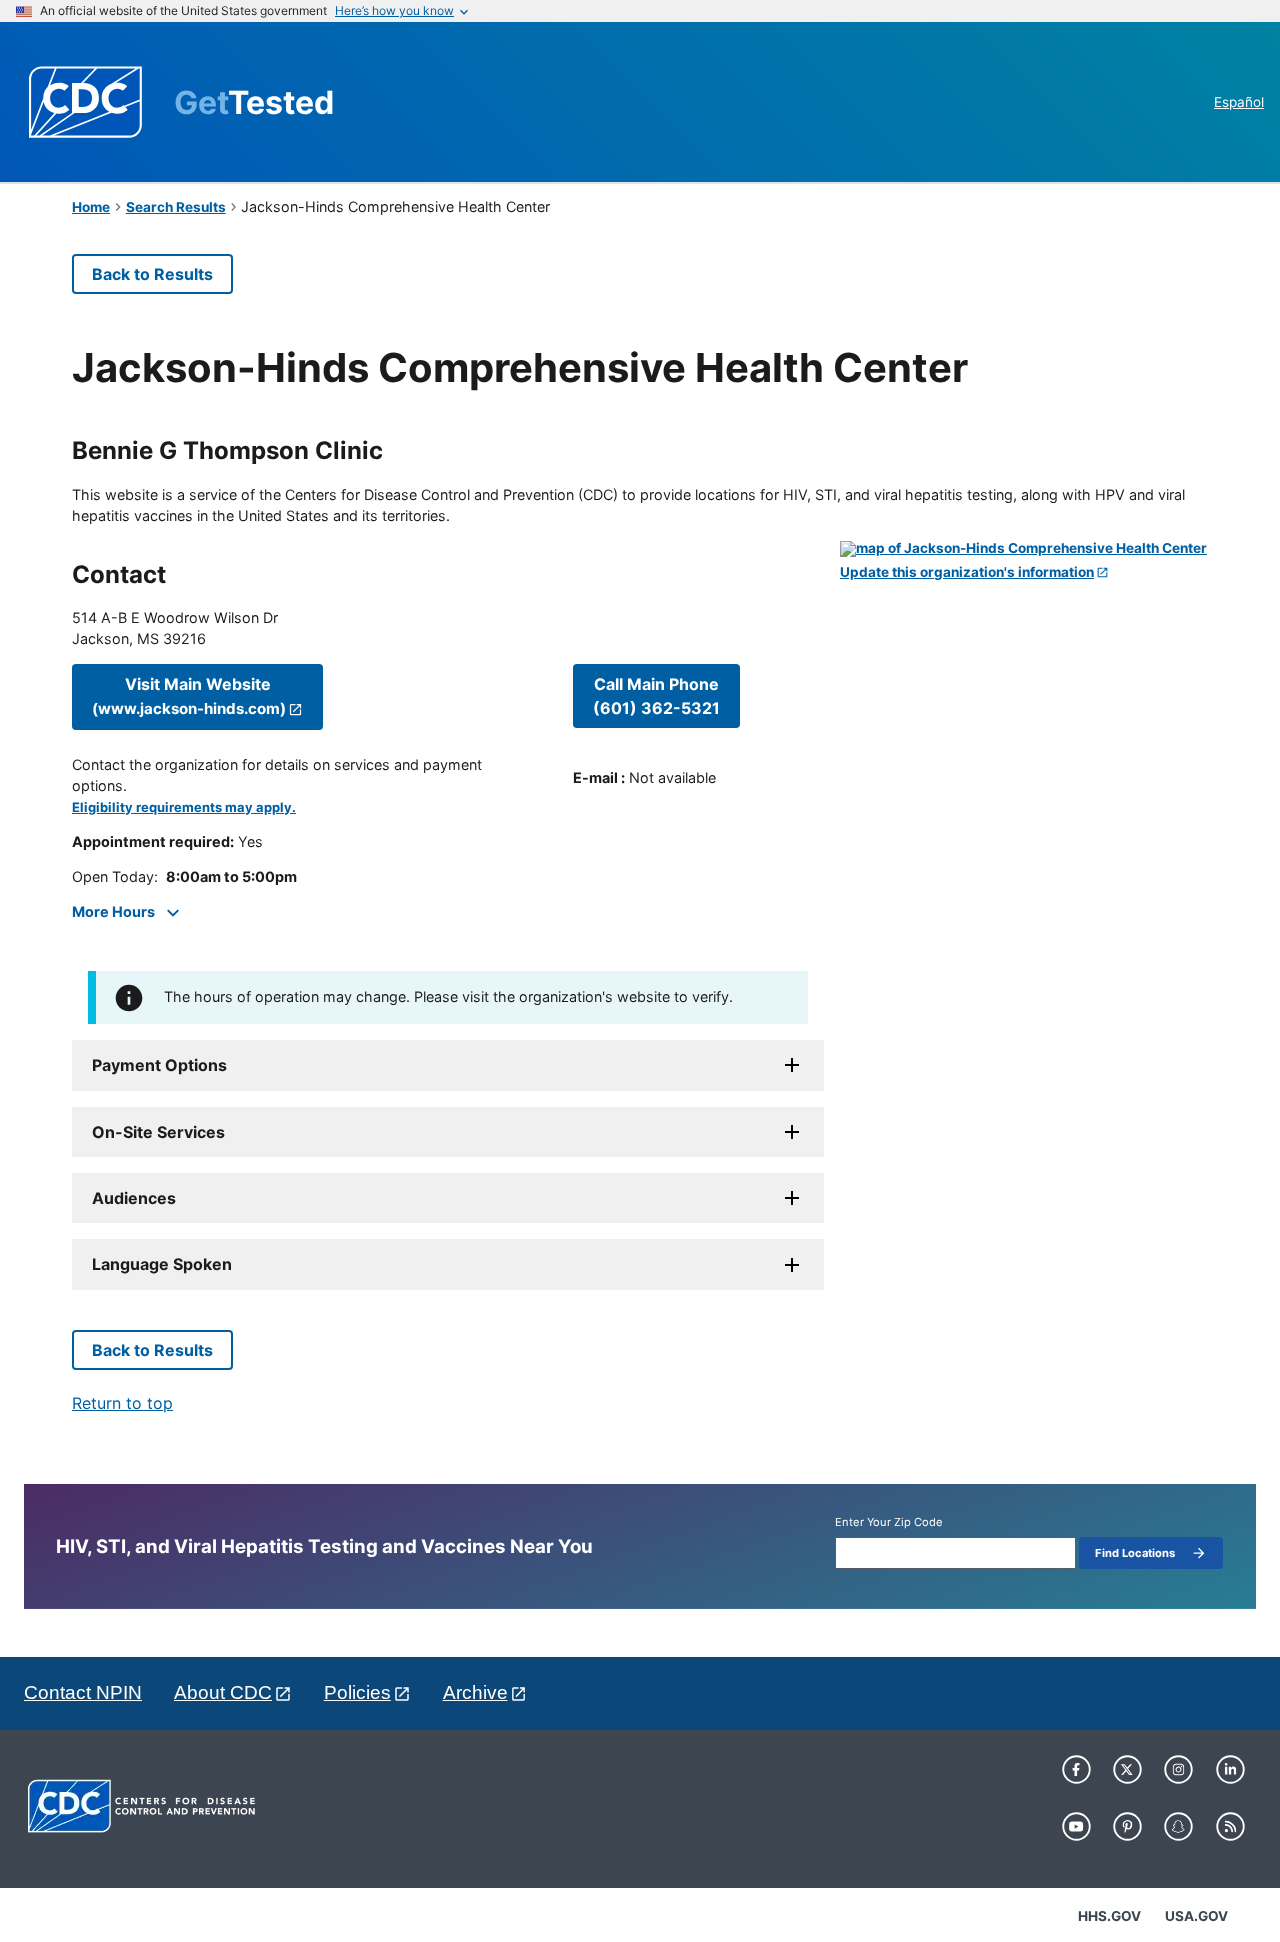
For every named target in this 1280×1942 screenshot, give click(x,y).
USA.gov (1196, 1916)
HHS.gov (1109, 1916)
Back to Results (152, 274)
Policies (357, 1692)
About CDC (223, 1692)
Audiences (134, 1198)
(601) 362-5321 (656, 696)
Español (1239, 102)
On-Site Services (158, 1132)
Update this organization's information (967, 572)
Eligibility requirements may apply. (184, 807)
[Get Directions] (1024, 549)
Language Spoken (162, 1264)
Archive (475, 1692)
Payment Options (159, 1065)
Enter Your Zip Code (889, 1522)
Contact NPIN (83, 1692)
